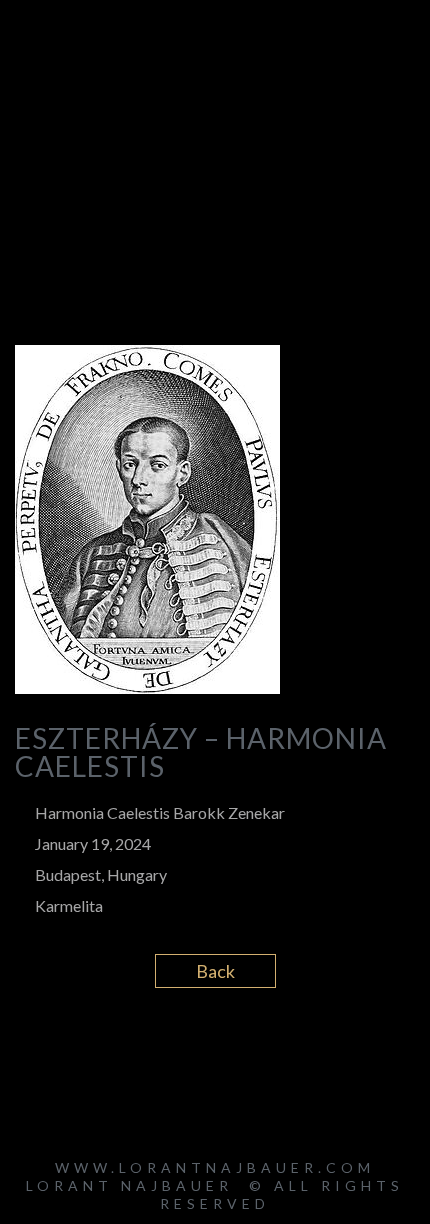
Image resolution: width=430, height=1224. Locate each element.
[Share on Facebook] (162, 1050)
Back (215, 971)
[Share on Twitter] (197, 1050)
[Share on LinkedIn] (232, 1050)
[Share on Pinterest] (267, 1050)
